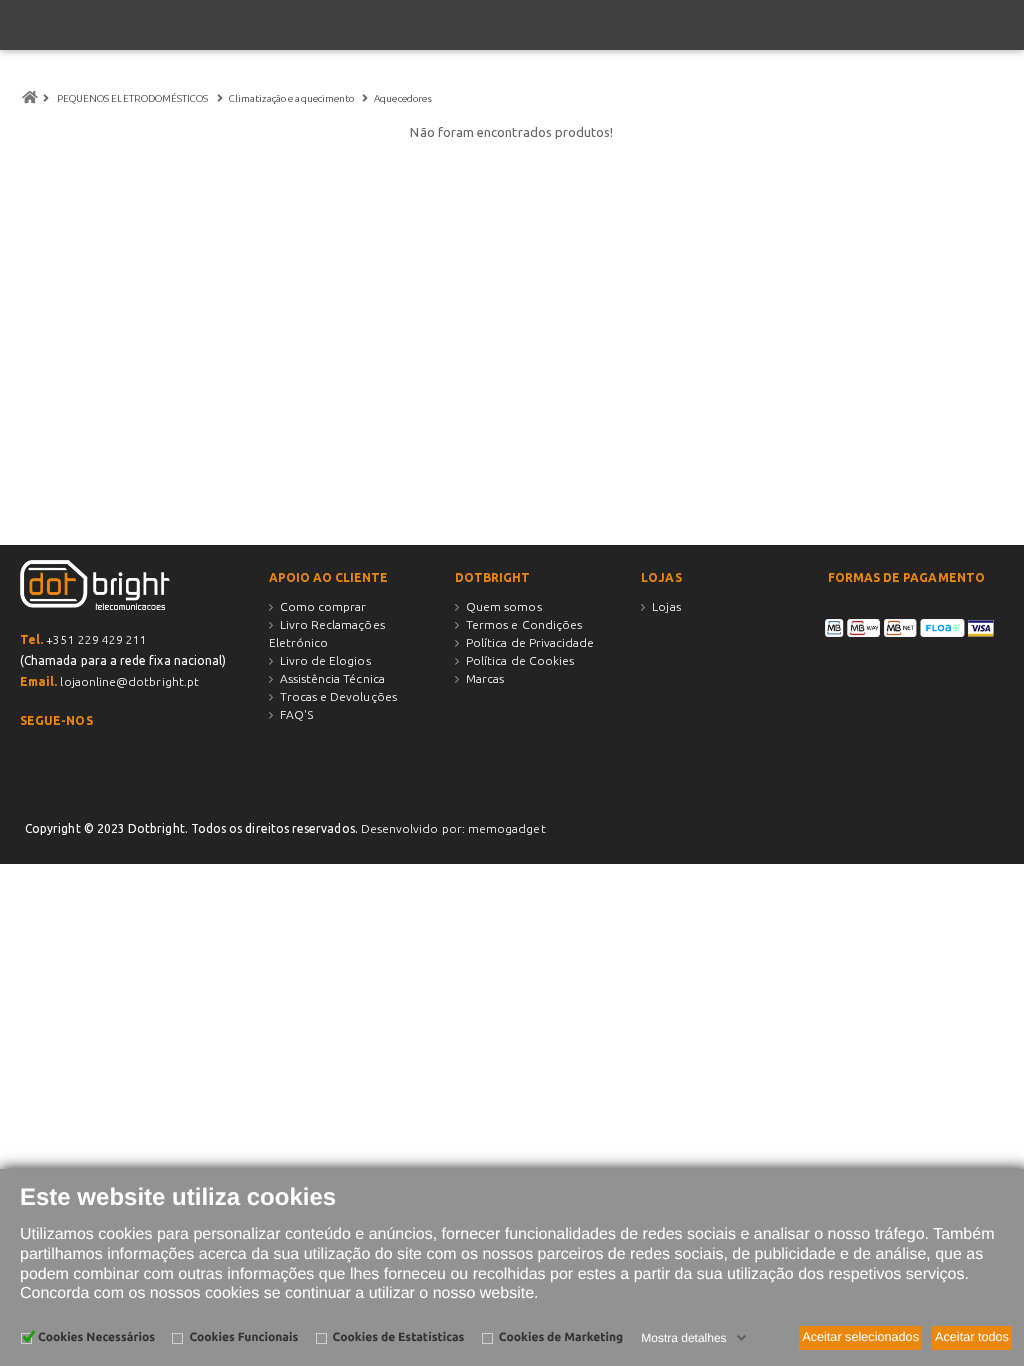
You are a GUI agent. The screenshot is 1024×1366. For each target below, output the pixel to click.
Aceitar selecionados (860, 1337)
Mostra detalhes (683, 1338)
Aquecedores (404, 98)
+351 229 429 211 (96, 639)
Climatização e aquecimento (293, 98)
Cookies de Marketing (561, 1337)
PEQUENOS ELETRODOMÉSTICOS (133, 98)
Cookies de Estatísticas (399, 1337)
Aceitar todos (972, 1337)
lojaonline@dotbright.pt (129, 681)
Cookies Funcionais (243, 1337)
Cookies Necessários (96, 1337)
